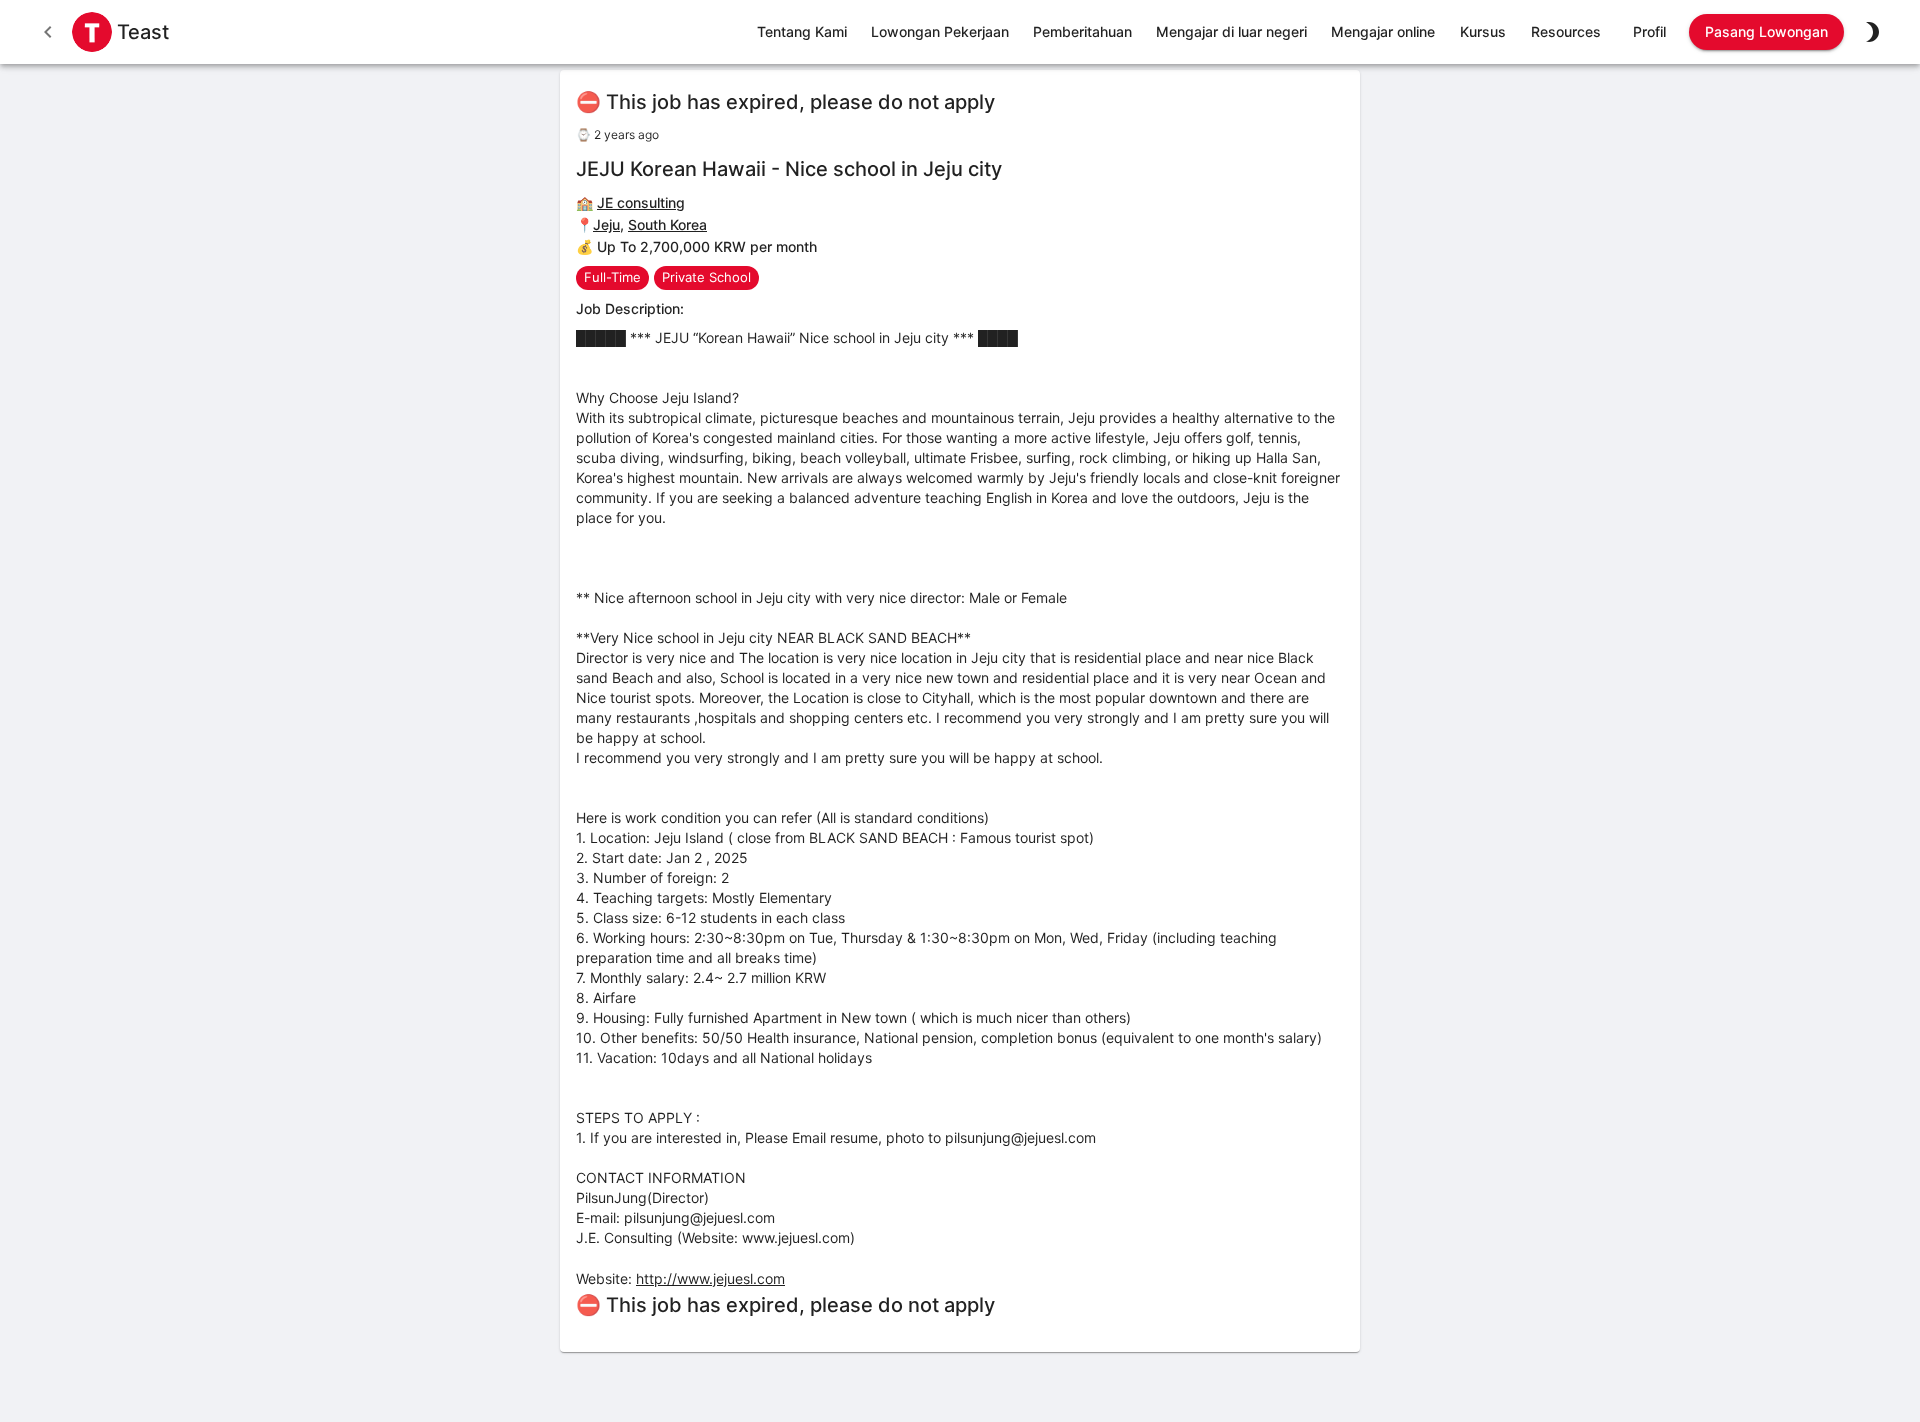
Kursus (1483, 31)
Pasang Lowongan (1766, 31)
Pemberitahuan (1082, 31)
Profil (1649, 31)
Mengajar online (1383, 31)
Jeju (606, 224)
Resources (1566, 31)
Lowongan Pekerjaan (940, 31)
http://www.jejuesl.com (710, 1278)
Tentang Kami (802, 31)
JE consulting (641, 202)
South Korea (667, 224)
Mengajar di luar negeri (1231, 31)
